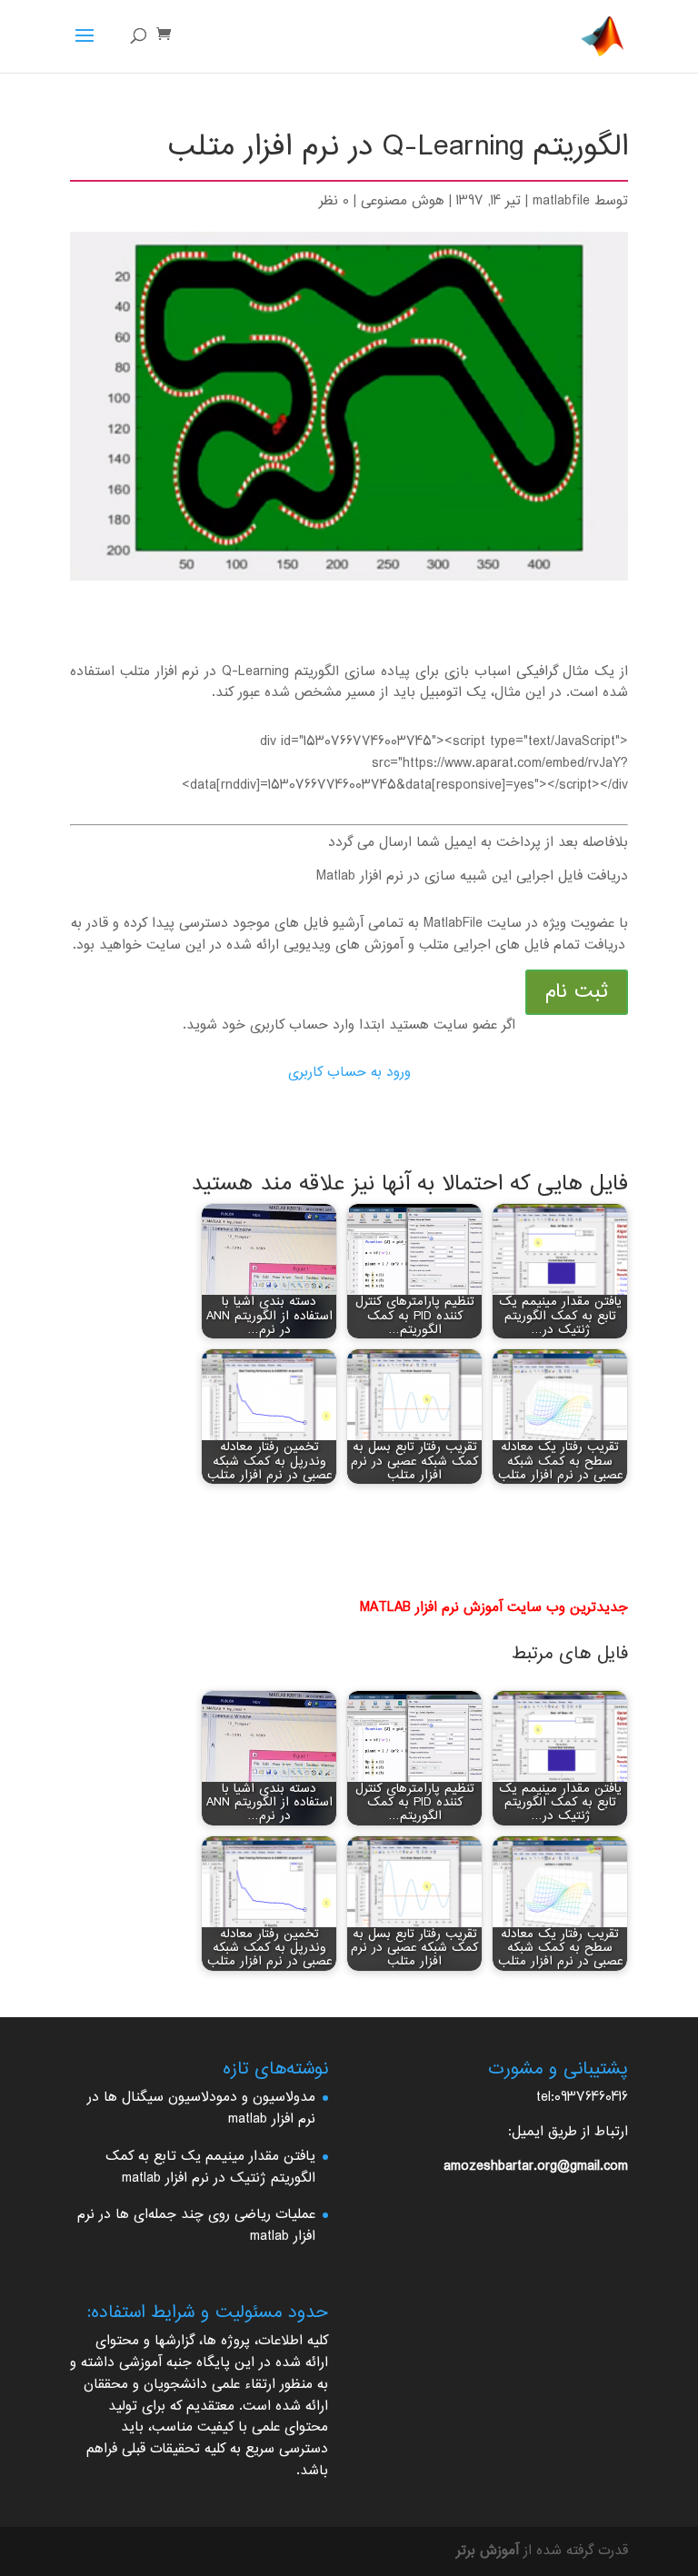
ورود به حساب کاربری (349, 1073)
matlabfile (561, 201)
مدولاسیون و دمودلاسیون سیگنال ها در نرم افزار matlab (201, 2109)
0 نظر (334, 201)
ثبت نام (577, 992)
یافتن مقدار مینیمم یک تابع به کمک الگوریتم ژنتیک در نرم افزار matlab (210, 2168)
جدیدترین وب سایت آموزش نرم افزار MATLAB (494, 1608)
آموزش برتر (488, 2551)
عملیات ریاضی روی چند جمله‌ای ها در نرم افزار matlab (196, 2226)
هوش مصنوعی (403, 201)
